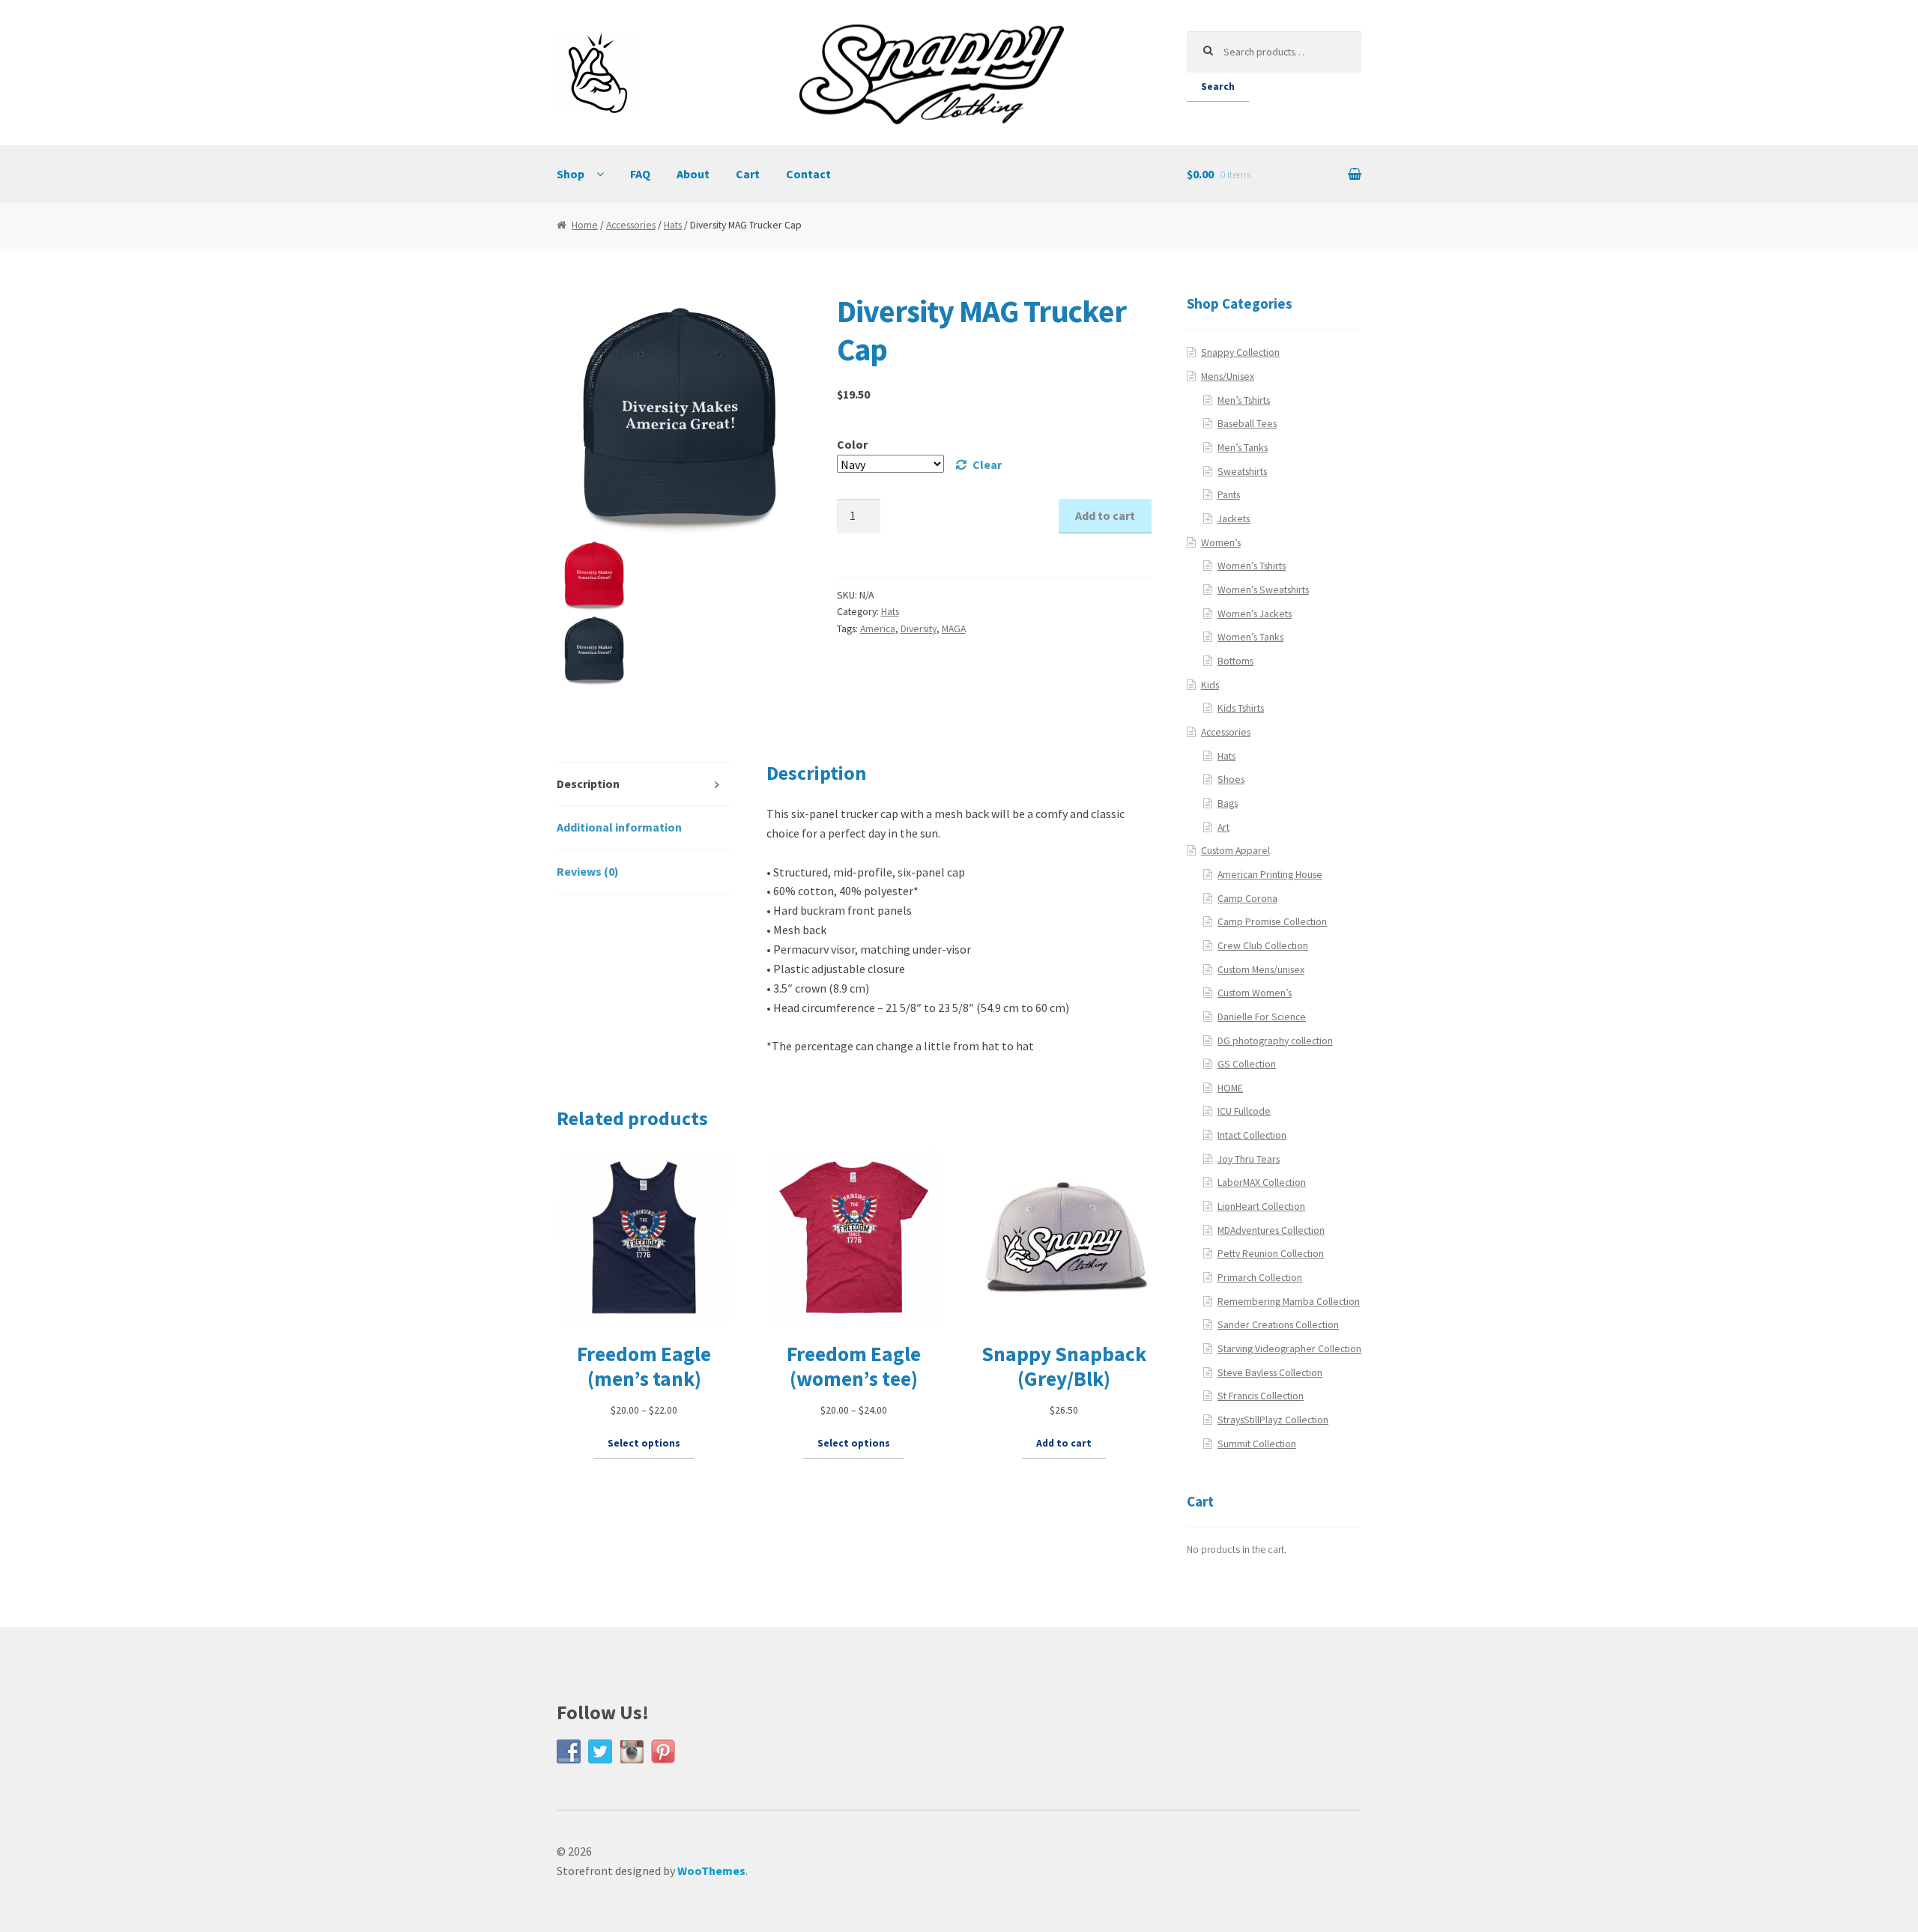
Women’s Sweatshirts (1263, 590)
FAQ (640, 174)
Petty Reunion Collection (1271, 1254)
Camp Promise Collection (1272, 922)
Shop (571, 174)
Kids (1210, 685)
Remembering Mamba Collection (1289, 1302)
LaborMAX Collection (1262, 1182)
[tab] (644, 785)
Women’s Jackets (1255, 614)
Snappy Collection (1240, 352)
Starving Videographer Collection (1289, 1349)
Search (1218, 87)
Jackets (1234, 519)
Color (852, 444)
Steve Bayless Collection (1270, 1373)
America (878, 629)
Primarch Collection (1260, 1278)
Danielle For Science (1262, 1017)
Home (585, 225)
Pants (1229, 495)
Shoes (1231, 779)
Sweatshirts (1242, 472)
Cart (748, 174)
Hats (673, 225)
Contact (808, 174)
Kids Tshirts (1241, 708)
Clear (987, 464)
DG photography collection (1275, 1041)
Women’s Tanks (1250, 637)
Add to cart (1105, 515)
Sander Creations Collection (1278, 1325)
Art (1223, 827)
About (693, 174)
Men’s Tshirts (1244, 400)
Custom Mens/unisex (1261, 970)
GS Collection (1247, 1064)
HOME (1230, 1088)
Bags (1228, 803)
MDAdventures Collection (1271, 1230)
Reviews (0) (588, 871)
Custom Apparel (1235, 851)
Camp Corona (1247, 899)
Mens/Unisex (1228, 376)
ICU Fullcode (1244, 1111)
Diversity (919, 629)
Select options (644, 1443)
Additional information (619, 827)
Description (588, 784)
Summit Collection (1257, 1444)
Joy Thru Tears (1249, 1159)
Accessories (631, 225)
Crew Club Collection (1263, 946)
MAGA (954, 629)
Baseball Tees (1247, 424)
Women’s (1221, 543)
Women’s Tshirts (1252, 566)
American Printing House (1270, 875)
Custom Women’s (1255, 993)
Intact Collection (1252, 1135)
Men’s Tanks (1243, 448)
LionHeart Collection (1261, 1206)
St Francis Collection (1261, 1396)
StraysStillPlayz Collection (1273, 1420)
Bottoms (1235, 661)
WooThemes (711, 1871)
